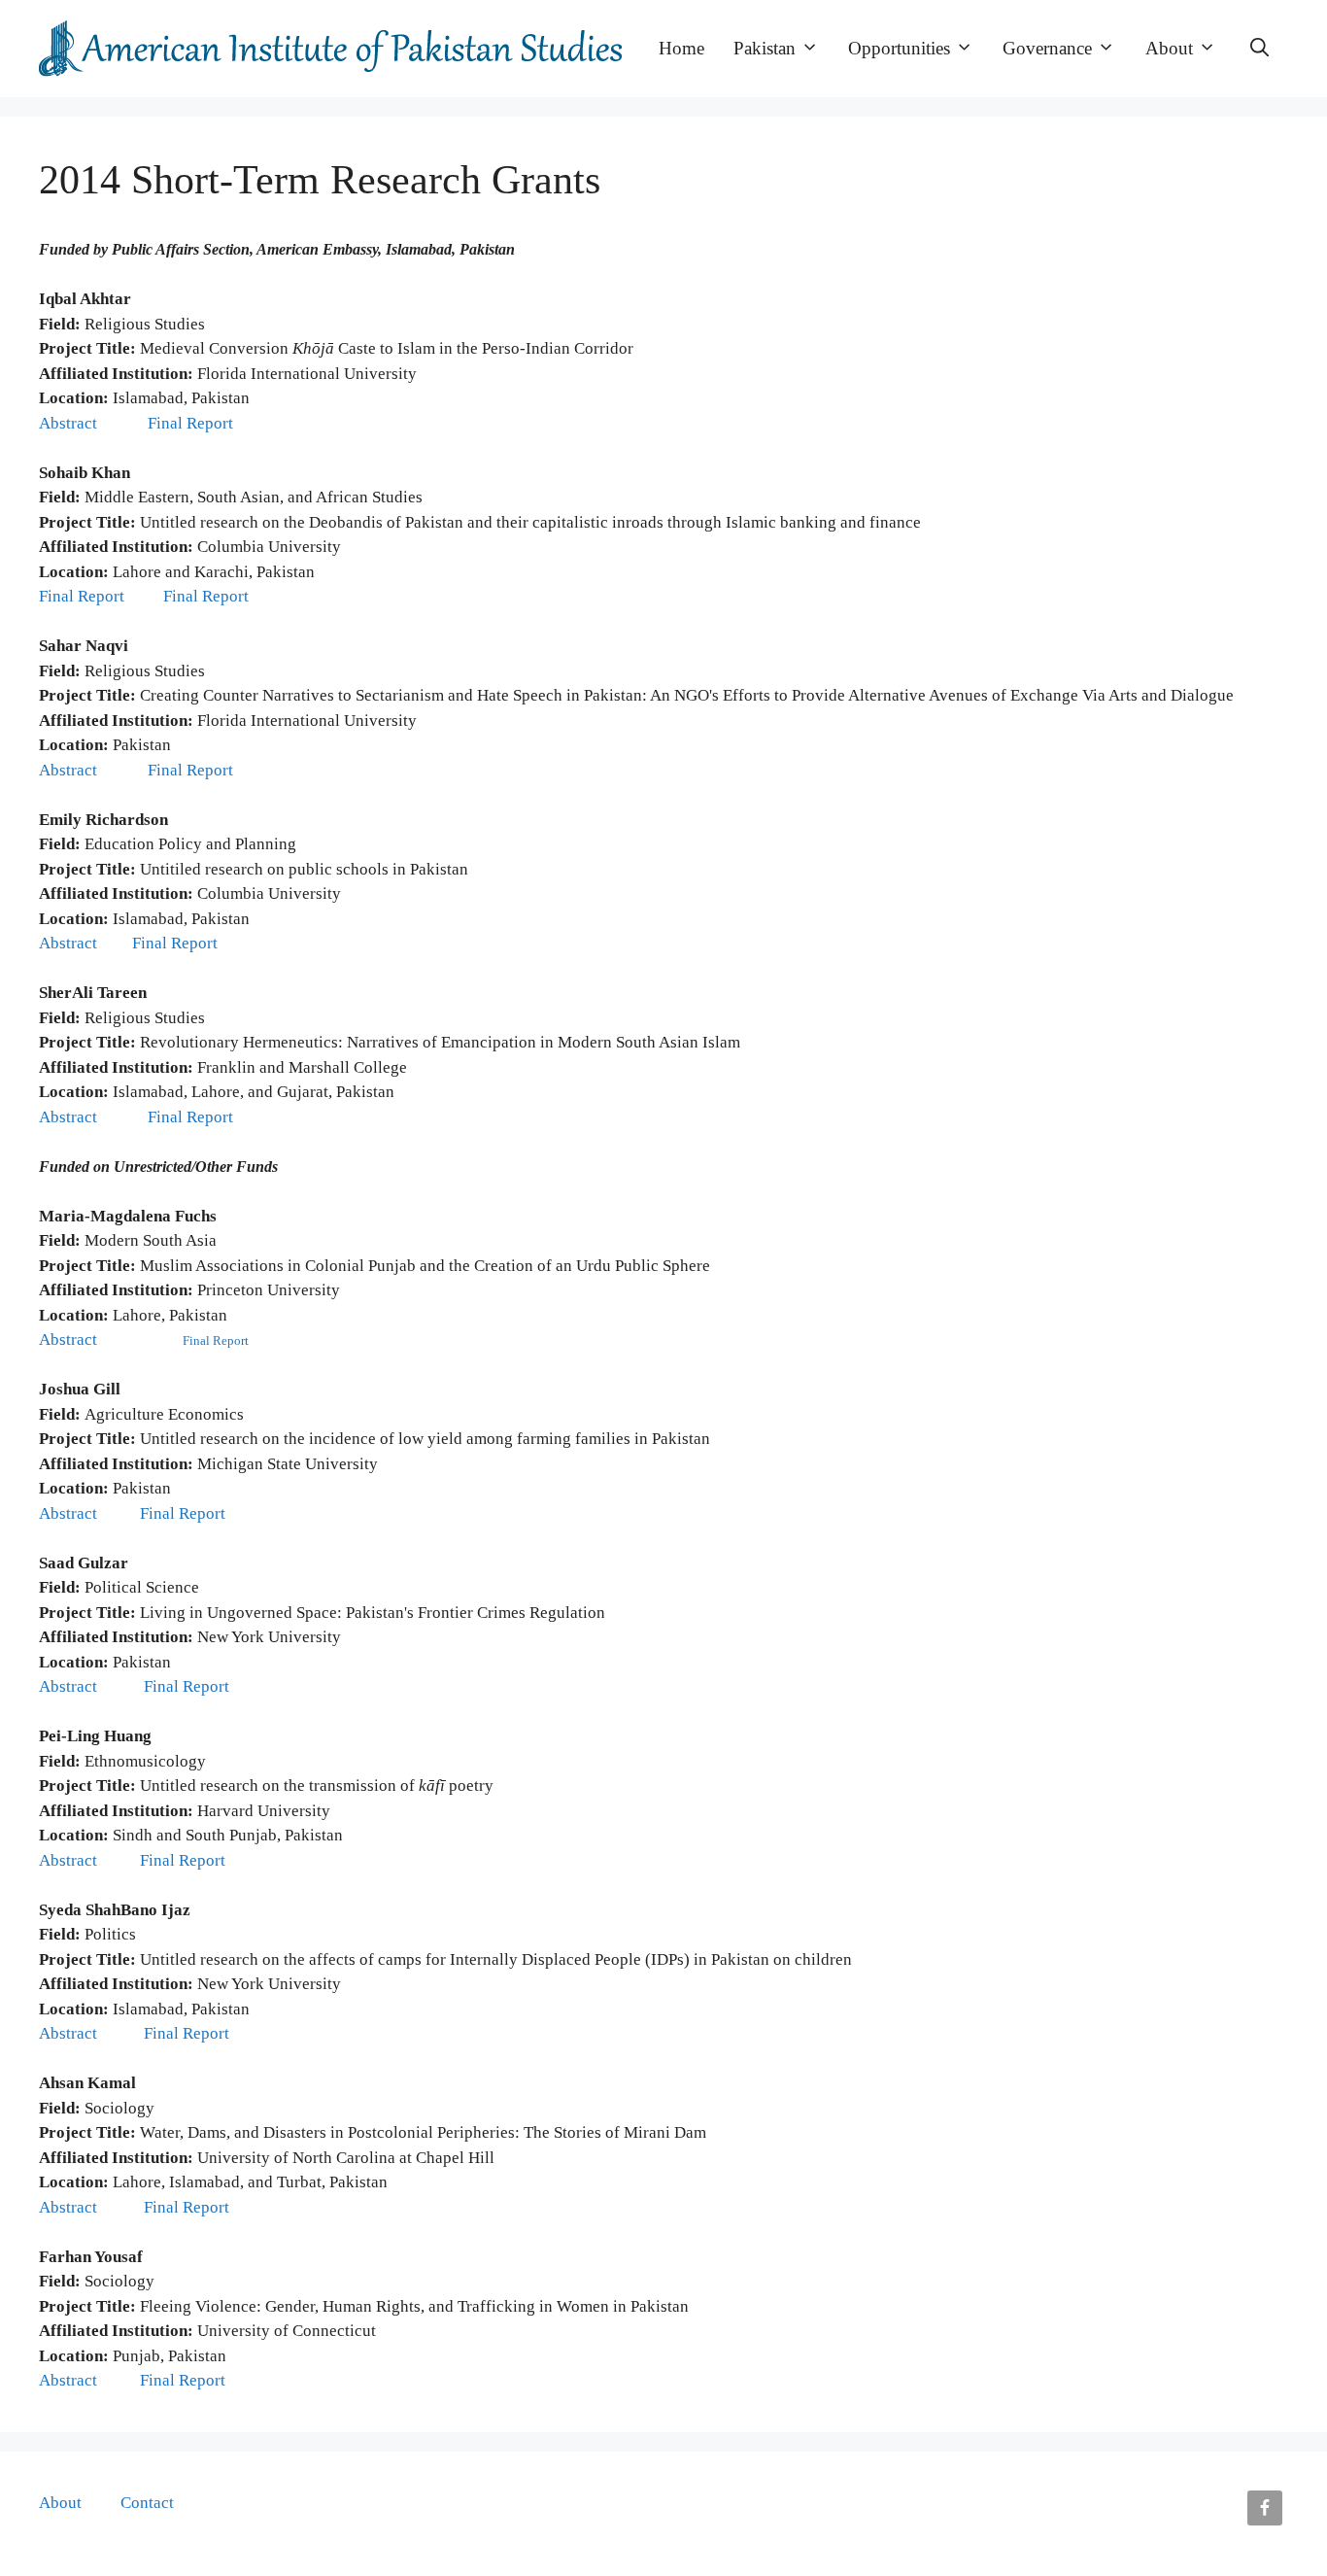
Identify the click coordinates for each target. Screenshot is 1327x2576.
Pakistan (765, 48)
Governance (1047, 48)
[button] (1259, 49)
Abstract (70, 423)
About (1169, 48)
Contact (147, 2503)
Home (681, 48)
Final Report (192, 423)
